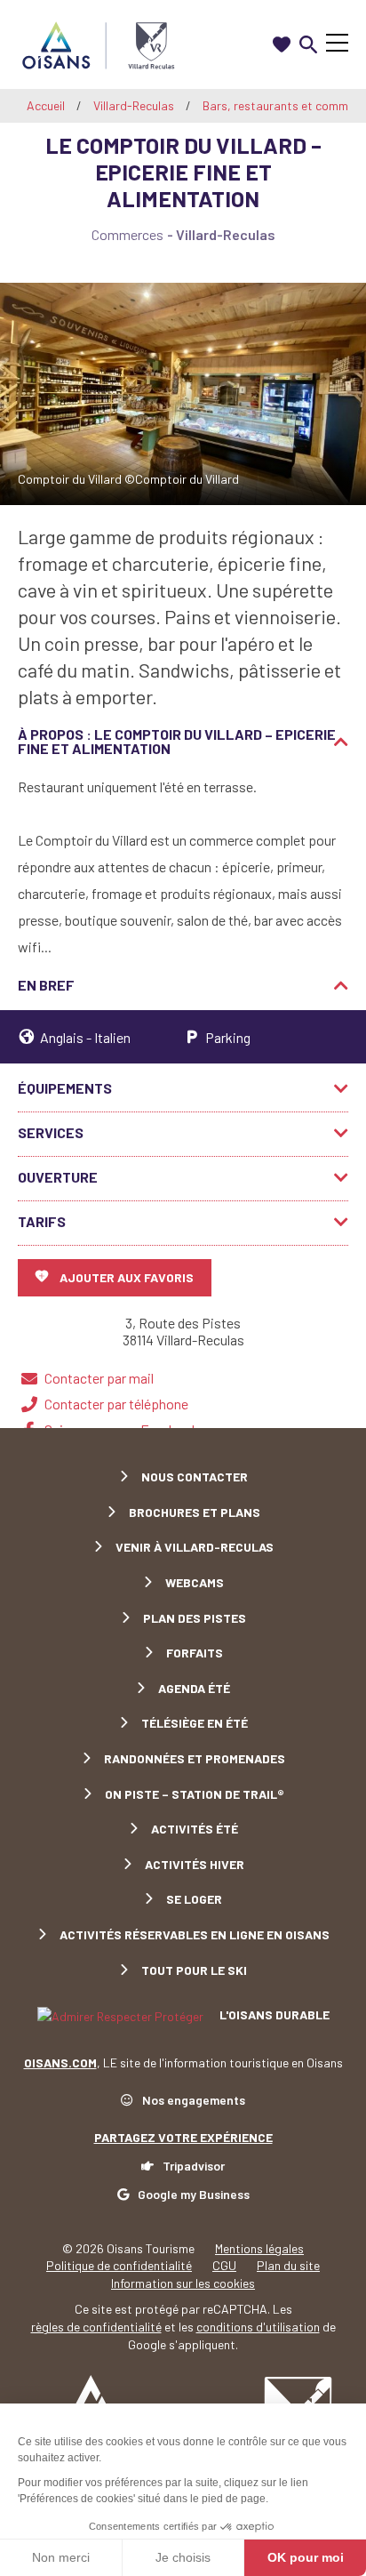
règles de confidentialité (96, 2327)
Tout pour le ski (194, 1970)
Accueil (46, 105)
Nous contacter (195, 1477)
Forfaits (195, 1653)
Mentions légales (259, 2248)
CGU (224, 2265)
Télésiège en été (195, 1723)
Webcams (195, 1582)
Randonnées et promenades (195, 1758)
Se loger (194, 1899)
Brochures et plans (195, 1512)
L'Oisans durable (273, 2014)
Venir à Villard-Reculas (195, 1547)
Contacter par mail (99, 1378)
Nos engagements (194, 2100)
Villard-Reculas (135, 105)
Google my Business (194, 2194)
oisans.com (60, 2062)
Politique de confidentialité (119, 2265)
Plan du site (288, 2265)
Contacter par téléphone (116, 1404)
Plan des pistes (195, 1618)
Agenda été (194, 1688)
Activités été (195, 1829)
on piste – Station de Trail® (195, 1794)
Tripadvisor (194, 2166)
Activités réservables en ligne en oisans (195, 1934)
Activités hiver (195, 1864)
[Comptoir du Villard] (183, 394)
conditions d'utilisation (258, 2327)
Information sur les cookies (183, 2283)
